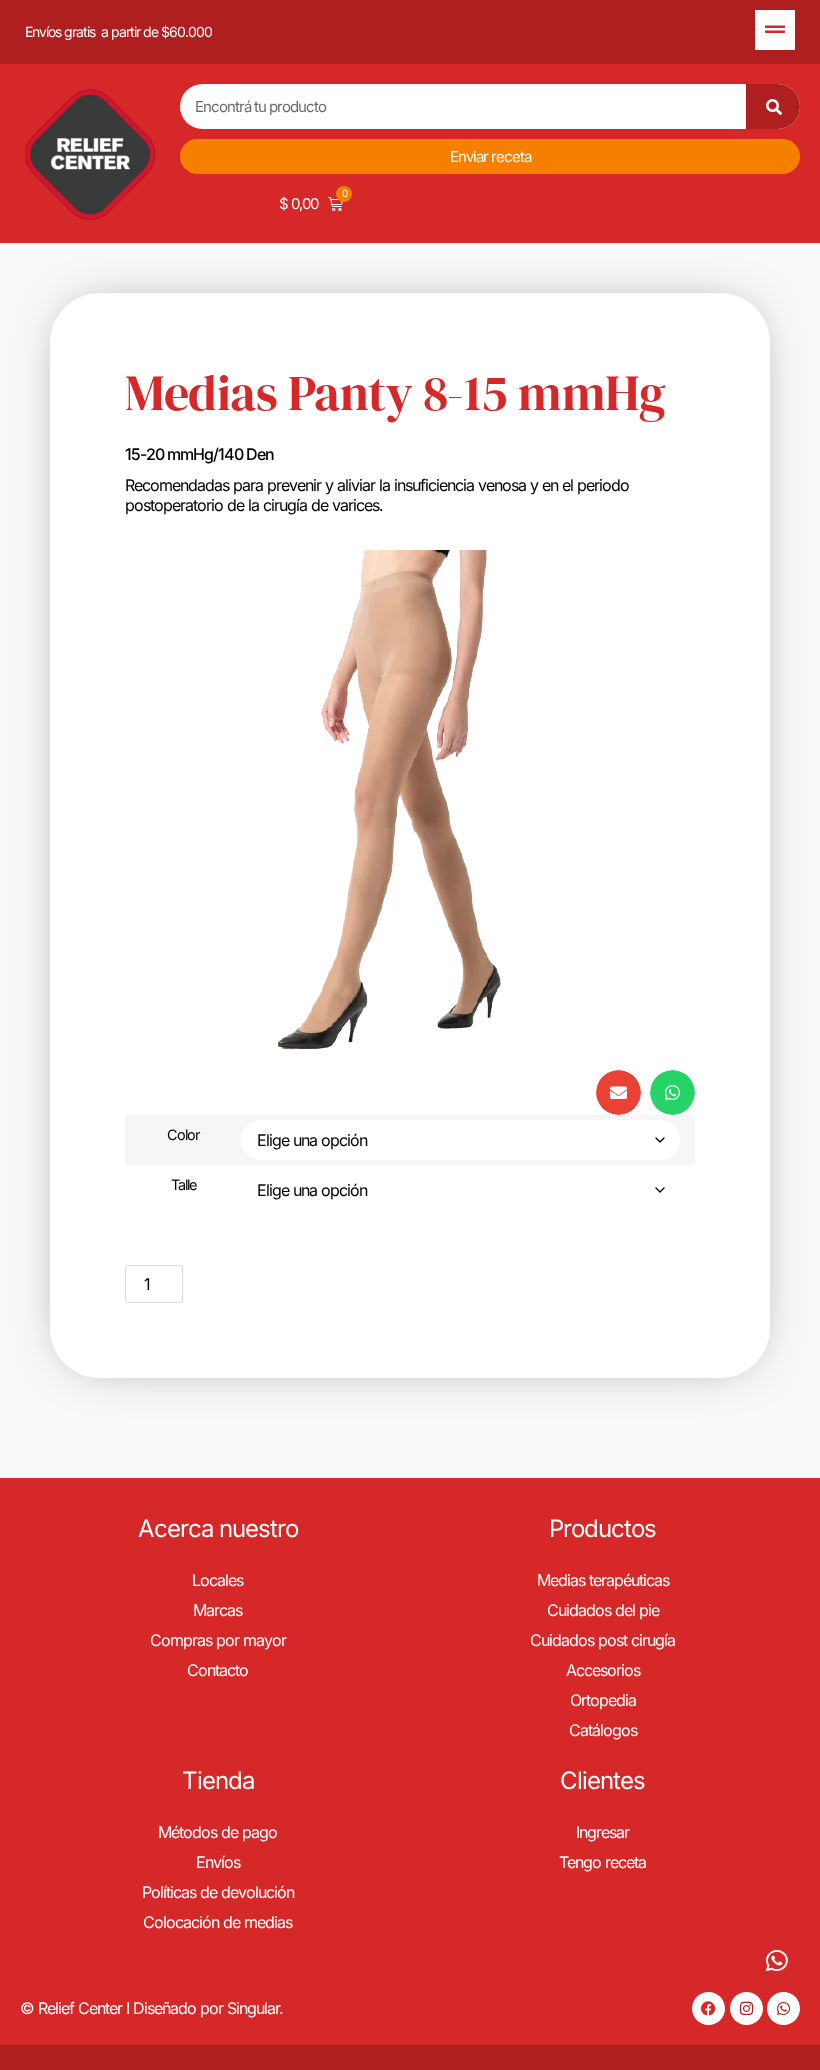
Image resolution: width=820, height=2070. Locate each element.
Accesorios (603, 1670)
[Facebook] (708, 2008)
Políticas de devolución (218, 1892)
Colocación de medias (217, 1922)
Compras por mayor (218, 1640)
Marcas (217, 1610)
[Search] (773, 106)
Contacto (217, 1670)
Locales (217, 1580)
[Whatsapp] (783, 2008)
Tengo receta (602, 1862)
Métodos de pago (217, 1832)
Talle (183, 1185)
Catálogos (603, 1730)
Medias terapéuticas (603, 1580)
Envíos (218, 1862)
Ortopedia (603, 1700)
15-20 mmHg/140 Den (199, 454)
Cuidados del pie (603, 1610)
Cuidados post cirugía (602, 1640)
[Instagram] (746, 2008)
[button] (618, 1092)
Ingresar (602, 1832)
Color (183, 1135)
